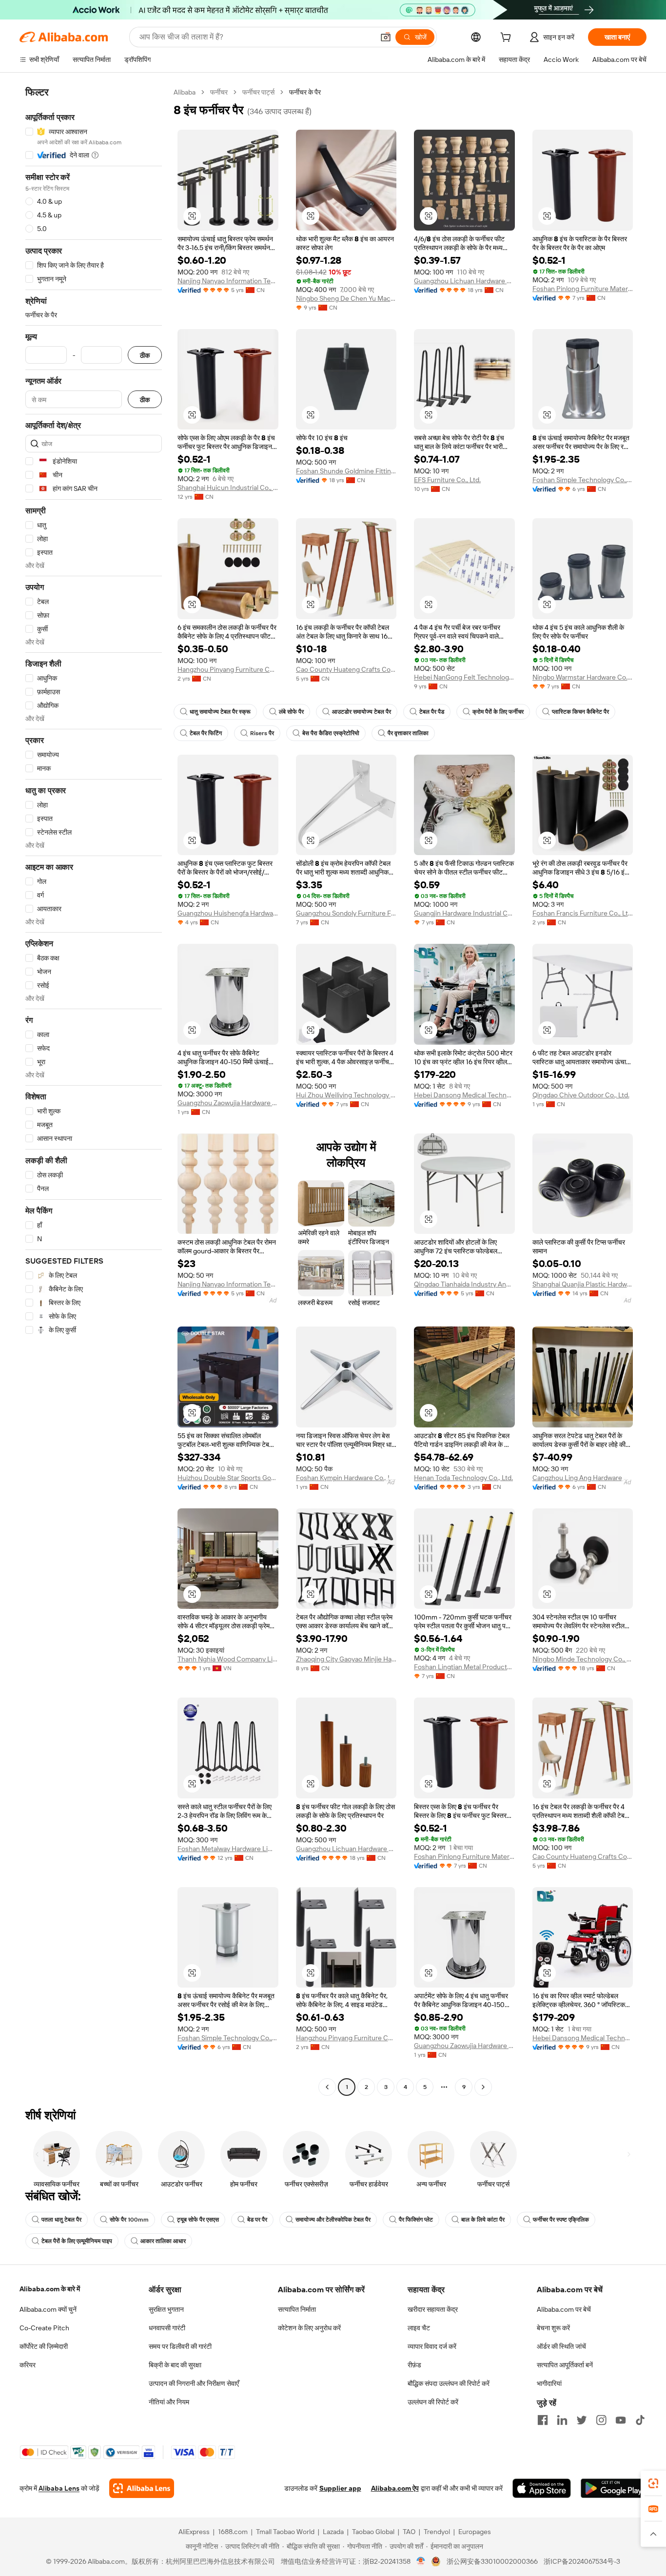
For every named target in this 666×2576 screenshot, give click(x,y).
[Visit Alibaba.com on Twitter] (582, 2420)
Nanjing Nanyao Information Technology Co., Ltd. (228, 281)
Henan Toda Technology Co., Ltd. (463, 1478)
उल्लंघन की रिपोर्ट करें (433, 2402)
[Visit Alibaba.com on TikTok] (640, 2420)
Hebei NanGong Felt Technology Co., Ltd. (464, 677)
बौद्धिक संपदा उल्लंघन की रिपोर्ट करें (449, 2383)
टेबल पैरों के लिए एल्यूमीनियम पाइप (77, 2241)
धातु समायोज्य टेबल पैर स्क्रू (220, 712)
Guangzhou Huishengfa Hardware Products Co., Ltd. (228, 913)
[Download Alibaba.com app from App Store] (542, 2488)
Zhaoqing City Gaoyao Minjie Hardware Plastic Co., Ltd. (346, 1659)
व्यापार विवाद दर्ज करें (432, 2346)
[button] (386, 37)
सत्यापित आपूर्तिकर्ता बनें (565, 2365)
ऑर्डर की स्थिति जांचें (561, 2346)
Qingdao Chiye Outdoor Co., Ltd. (581, 1095)
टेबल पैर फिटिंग (206, 733)
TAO (409, 2532)
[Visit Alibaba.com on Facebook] (543, 2420)
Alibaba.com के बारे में (50, 2289)
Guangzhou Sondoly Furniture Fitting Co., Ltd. (346, 913)
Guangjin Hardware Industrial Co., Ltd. (464, 913)
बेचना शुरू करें (553, 2328)
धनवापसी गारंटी (167, 2328)
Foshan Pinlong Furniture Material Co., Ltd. (583, 289)
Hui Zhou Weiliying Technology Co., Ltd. (346, 1095)
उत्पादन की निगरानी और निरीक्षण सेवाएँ (194, 2383)
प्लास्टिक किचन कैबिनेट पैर (580, 712)
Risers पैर (262, 733)
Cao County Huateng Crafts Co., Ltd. (346, 669)
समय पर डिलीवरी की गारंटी (180, 2346)
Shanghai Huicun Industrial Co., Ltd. (228, 488)
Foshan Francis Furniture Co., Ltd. (583, 913)
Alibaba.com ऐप (395, 2488)
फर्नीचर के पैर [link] (305, 92)
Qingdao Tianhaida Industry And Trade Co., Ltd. (464, 1284)
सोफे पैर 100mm (129, 2220)
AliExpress (194, 2532)
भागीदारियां (549, 2383)
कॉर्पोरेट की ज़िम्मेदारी (44, 2346)
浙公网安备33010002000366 (492, 2561)
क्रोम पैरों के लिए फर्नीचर (498, 712)
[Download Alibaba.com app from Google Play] (614, 2488)
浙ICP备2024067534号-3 (582, 2561)
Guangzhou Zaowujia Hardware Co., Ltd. (228, 1103)
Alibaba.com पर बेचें (564, 2309)
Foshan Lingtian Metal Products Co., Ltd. (464, 1667)
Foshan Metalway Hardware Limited (228, 1849)
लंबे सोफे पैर (291, 712)
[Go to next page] (483, 2087)
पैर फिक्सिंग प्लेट (416, 2220)
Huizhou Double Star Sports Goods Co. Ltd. (228, 1478)
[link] (653, 2483)
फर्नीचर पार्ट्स (258, 92)
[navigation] (94, 1091)
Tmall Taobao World (285, 2532)
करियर (28, 2365)
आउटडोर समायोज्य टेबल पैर (362, 712)
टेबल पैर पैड (432, 712)
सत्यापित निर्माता (297, 2309)
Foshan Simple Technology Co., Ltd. (583, 480)
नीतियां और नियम (169, 2402)
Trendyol (437, 2532)
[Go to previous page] (327, 2087)
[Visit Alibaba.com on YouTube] (621, 2420)
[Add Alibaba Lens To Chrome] (142, 2488)
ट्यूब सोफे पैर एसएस (198, 2220)
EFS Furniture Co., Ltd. (447, 480)
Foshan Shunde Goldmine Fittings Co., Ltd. (346, 471)
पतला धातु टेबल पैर (61, 2220)
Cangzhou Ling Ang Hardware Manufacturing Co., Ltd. (583, 1478)
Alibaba (185, 92)
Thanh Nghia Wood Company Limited (228, 1659)
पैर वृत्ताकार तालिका (408, 733)
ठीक (145, 355)
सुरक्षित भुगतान (166, 2309)
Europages (475, 2532)
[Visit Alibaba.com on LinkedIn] (562, 2420)
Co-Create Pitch (44, 2328)
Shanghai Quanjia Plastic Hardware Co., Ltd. (583, 1284)
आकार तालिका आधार (163, 2241)
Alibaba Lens (59, 2488)
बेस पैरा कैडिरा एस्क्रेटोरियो (331, 733)
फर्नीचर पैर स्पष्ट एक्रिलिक (561, 2220)
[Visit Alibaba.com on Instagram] (601, 2420)
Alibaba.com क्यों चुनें (48, 2309)
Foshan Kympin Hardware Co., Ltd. (346, 1478)
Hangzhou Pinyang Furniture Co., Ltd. (228, 669)
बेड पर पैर (257, 2220)
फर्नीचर (219, 92)
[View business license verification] (421, 2561)
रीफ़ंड (414, 2365)
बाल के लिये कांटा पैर (483, 2220)
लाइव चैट (419, 2328)
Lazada (333, 2532)
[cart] (508, 39)
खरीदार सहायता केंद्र (433, 2309)
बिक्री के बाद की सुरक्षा (175, 2365)
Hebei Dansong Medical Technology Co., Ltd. (464, 1095)
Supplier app (340, 2488)
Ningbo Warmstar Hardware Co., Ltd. (583, 677)
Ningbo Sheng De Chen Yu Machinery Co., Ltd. (346, 298)
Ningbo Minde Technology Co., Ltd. (583, 1659)
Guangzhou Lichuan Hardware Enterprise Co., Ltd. (464, 281)
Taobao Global (373, 2532)
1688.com (233, 2532)
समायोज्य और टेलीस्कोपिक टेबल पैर (333, 2220)
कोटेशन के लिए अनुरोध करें (309, 2328)
